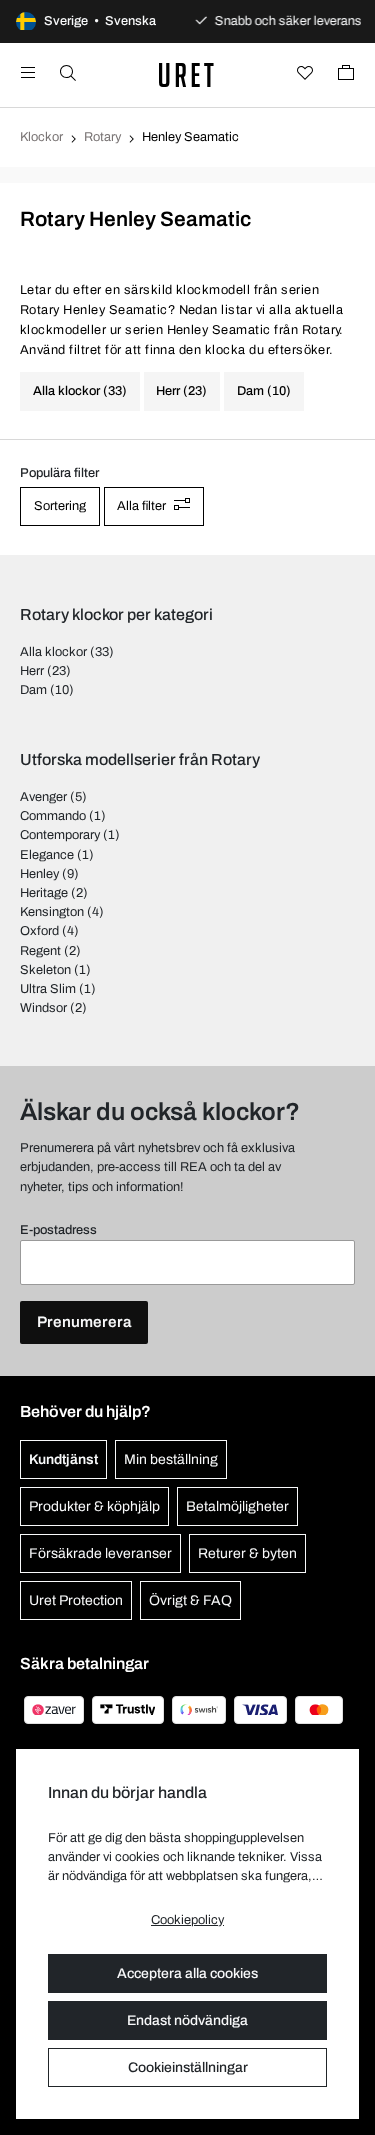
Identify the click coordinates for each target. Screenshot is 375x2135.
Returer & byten (247, 1553)
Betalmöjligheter (237, 1506)
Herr (32, 671)
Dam (33, 690)
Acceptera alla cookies (187, 1973)
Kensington (52, 912)
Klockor (41, 137)
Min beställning (171, 1459)
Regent (40, 951)
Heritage (44, 893)
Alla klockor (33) (80, 391)
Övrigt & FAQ (190, 1600)
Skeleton (45, 970)
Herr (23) (181, 391)
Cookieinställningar (188, 2067)
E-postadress (58, 1230)
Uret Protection (76, 1600)
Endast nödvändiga (187, 2020)
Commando (53, 816)
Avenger (43, 797)
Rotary (102, 137)
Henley (39, 874)
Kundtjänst (63, 1459)
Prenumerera (84, 1322)
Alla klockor (53, 652)
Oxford (39, 931)
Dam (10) (264, 391)
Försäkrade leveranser (100, 1553)
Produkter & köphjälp (94, 1506)
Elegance (47, 855)
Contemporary (60, 835)
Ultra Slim (48, 989)
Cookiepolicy (187, 1920)
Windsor (43, 1008)
